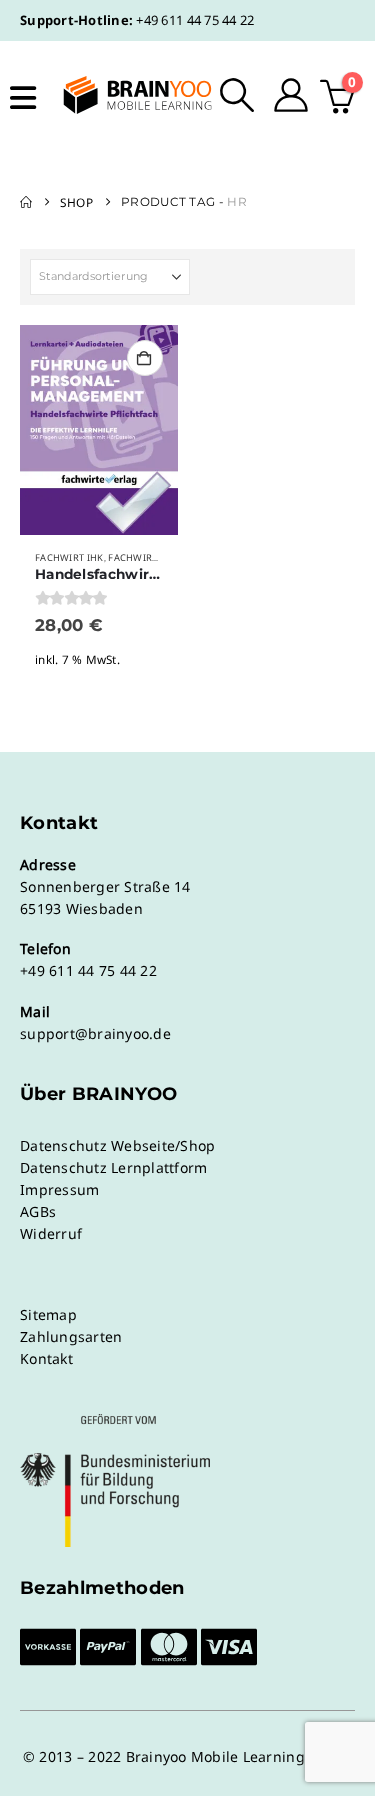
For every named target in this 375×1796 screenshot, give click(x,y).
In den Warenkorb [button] (145, 358)
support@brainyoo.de (95, 1033)
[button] (237, 95)
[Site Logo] (125, 95)
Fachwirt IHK (69, 557)
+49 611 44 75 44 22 (195, 20)
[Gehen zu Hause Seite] (26, 202)
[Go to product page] (99, 430)
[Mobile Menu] (23, 98)
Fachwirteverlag (154, 557)
